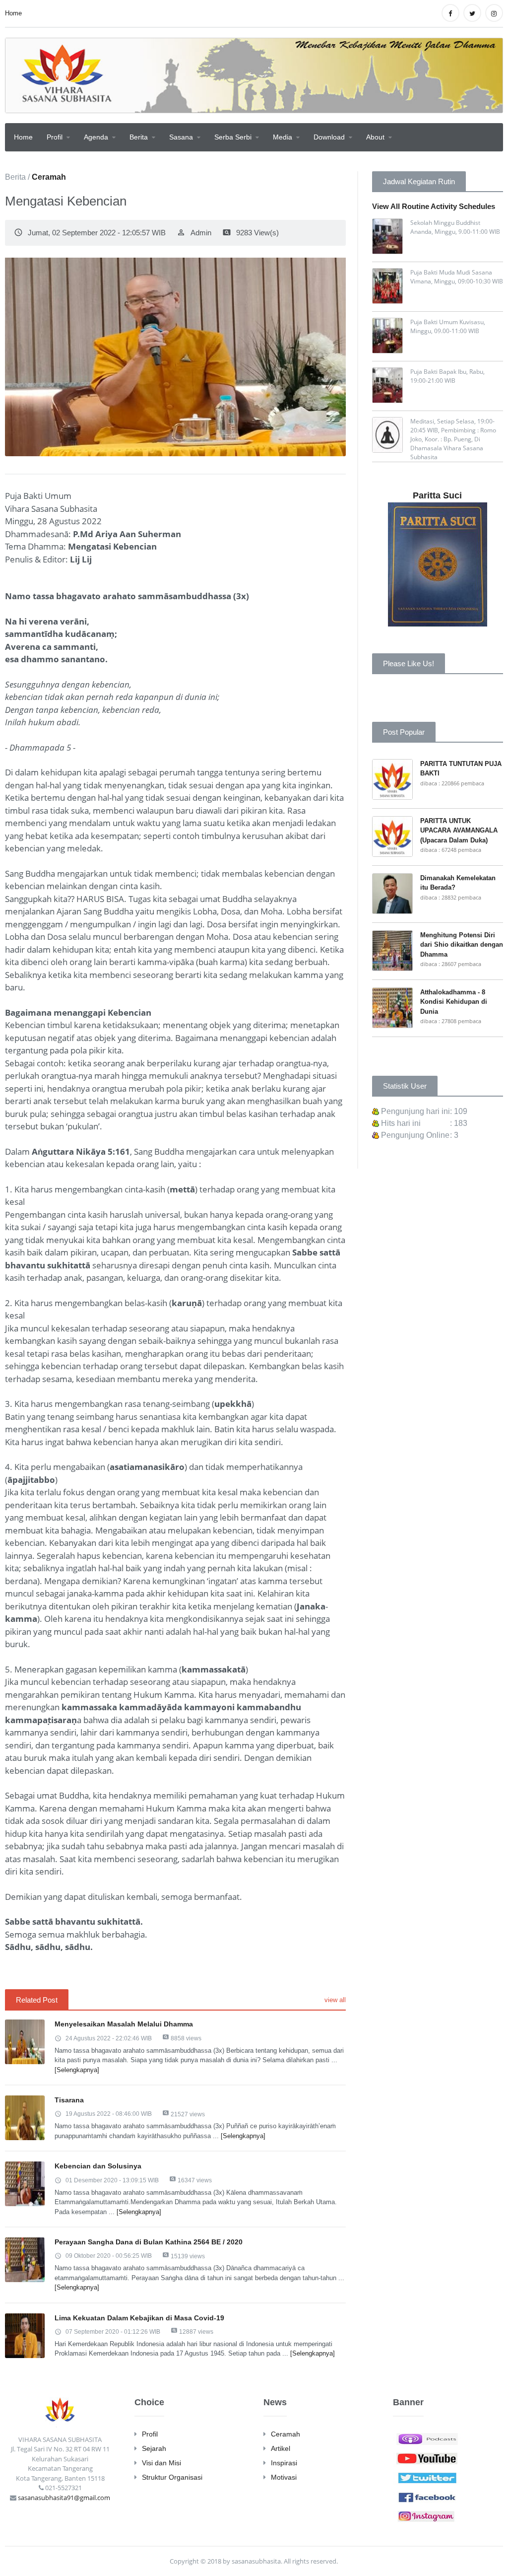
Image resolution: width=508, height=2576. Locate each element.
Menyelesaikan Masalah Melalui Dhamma (124, 2024)
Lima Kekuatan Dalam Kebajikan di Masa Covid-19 (139, 2318)
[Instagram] (427, 2515)
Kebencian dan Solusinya (98, 2166)
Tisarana (69, 2100)
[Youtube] (427, 2457)
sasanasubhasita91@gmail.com (64, 2498)
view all (335, 2000)
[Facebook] (427, 2496)
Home (13, 13)
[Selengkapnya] (77, 2070)
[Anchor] (427, 2438)
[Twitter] (427, 2477)
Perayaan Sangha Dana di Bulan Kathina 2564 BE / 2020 (149, 2242)
